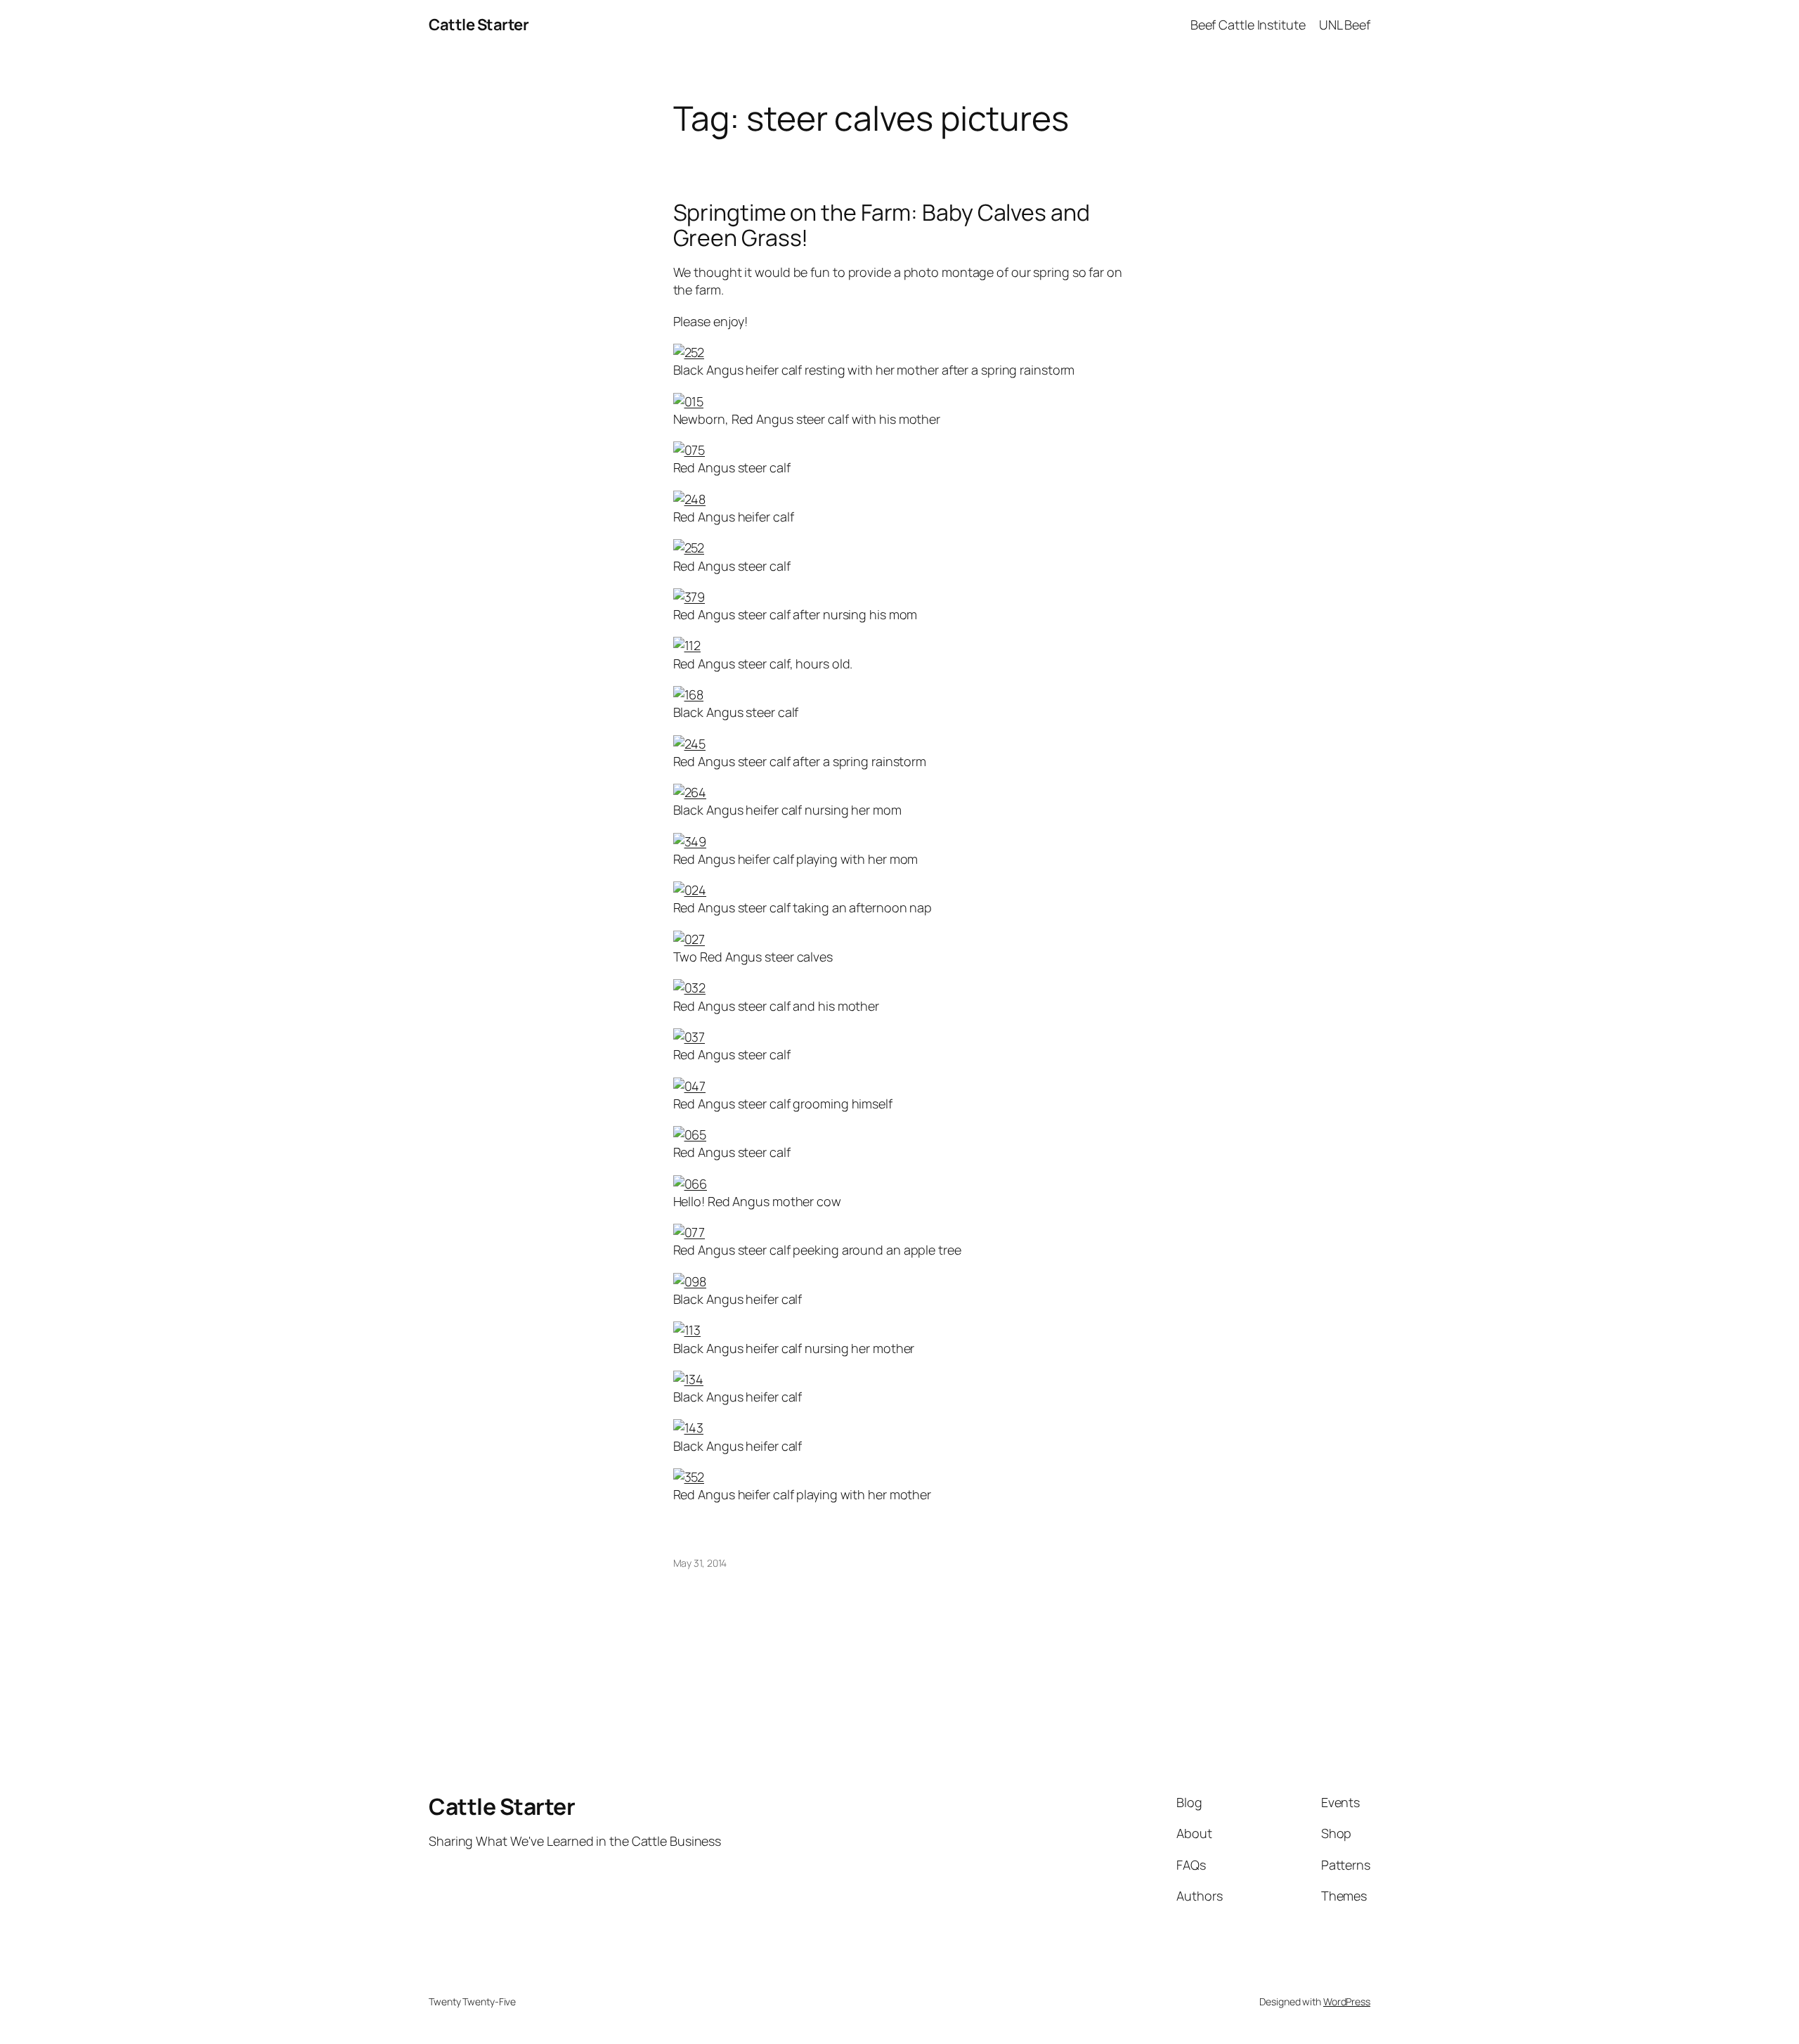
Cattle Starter (479, 25)
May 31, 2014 (700, 1563)
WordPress (1347, 2001)
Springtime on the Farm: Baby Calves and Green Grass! (882, 225)
